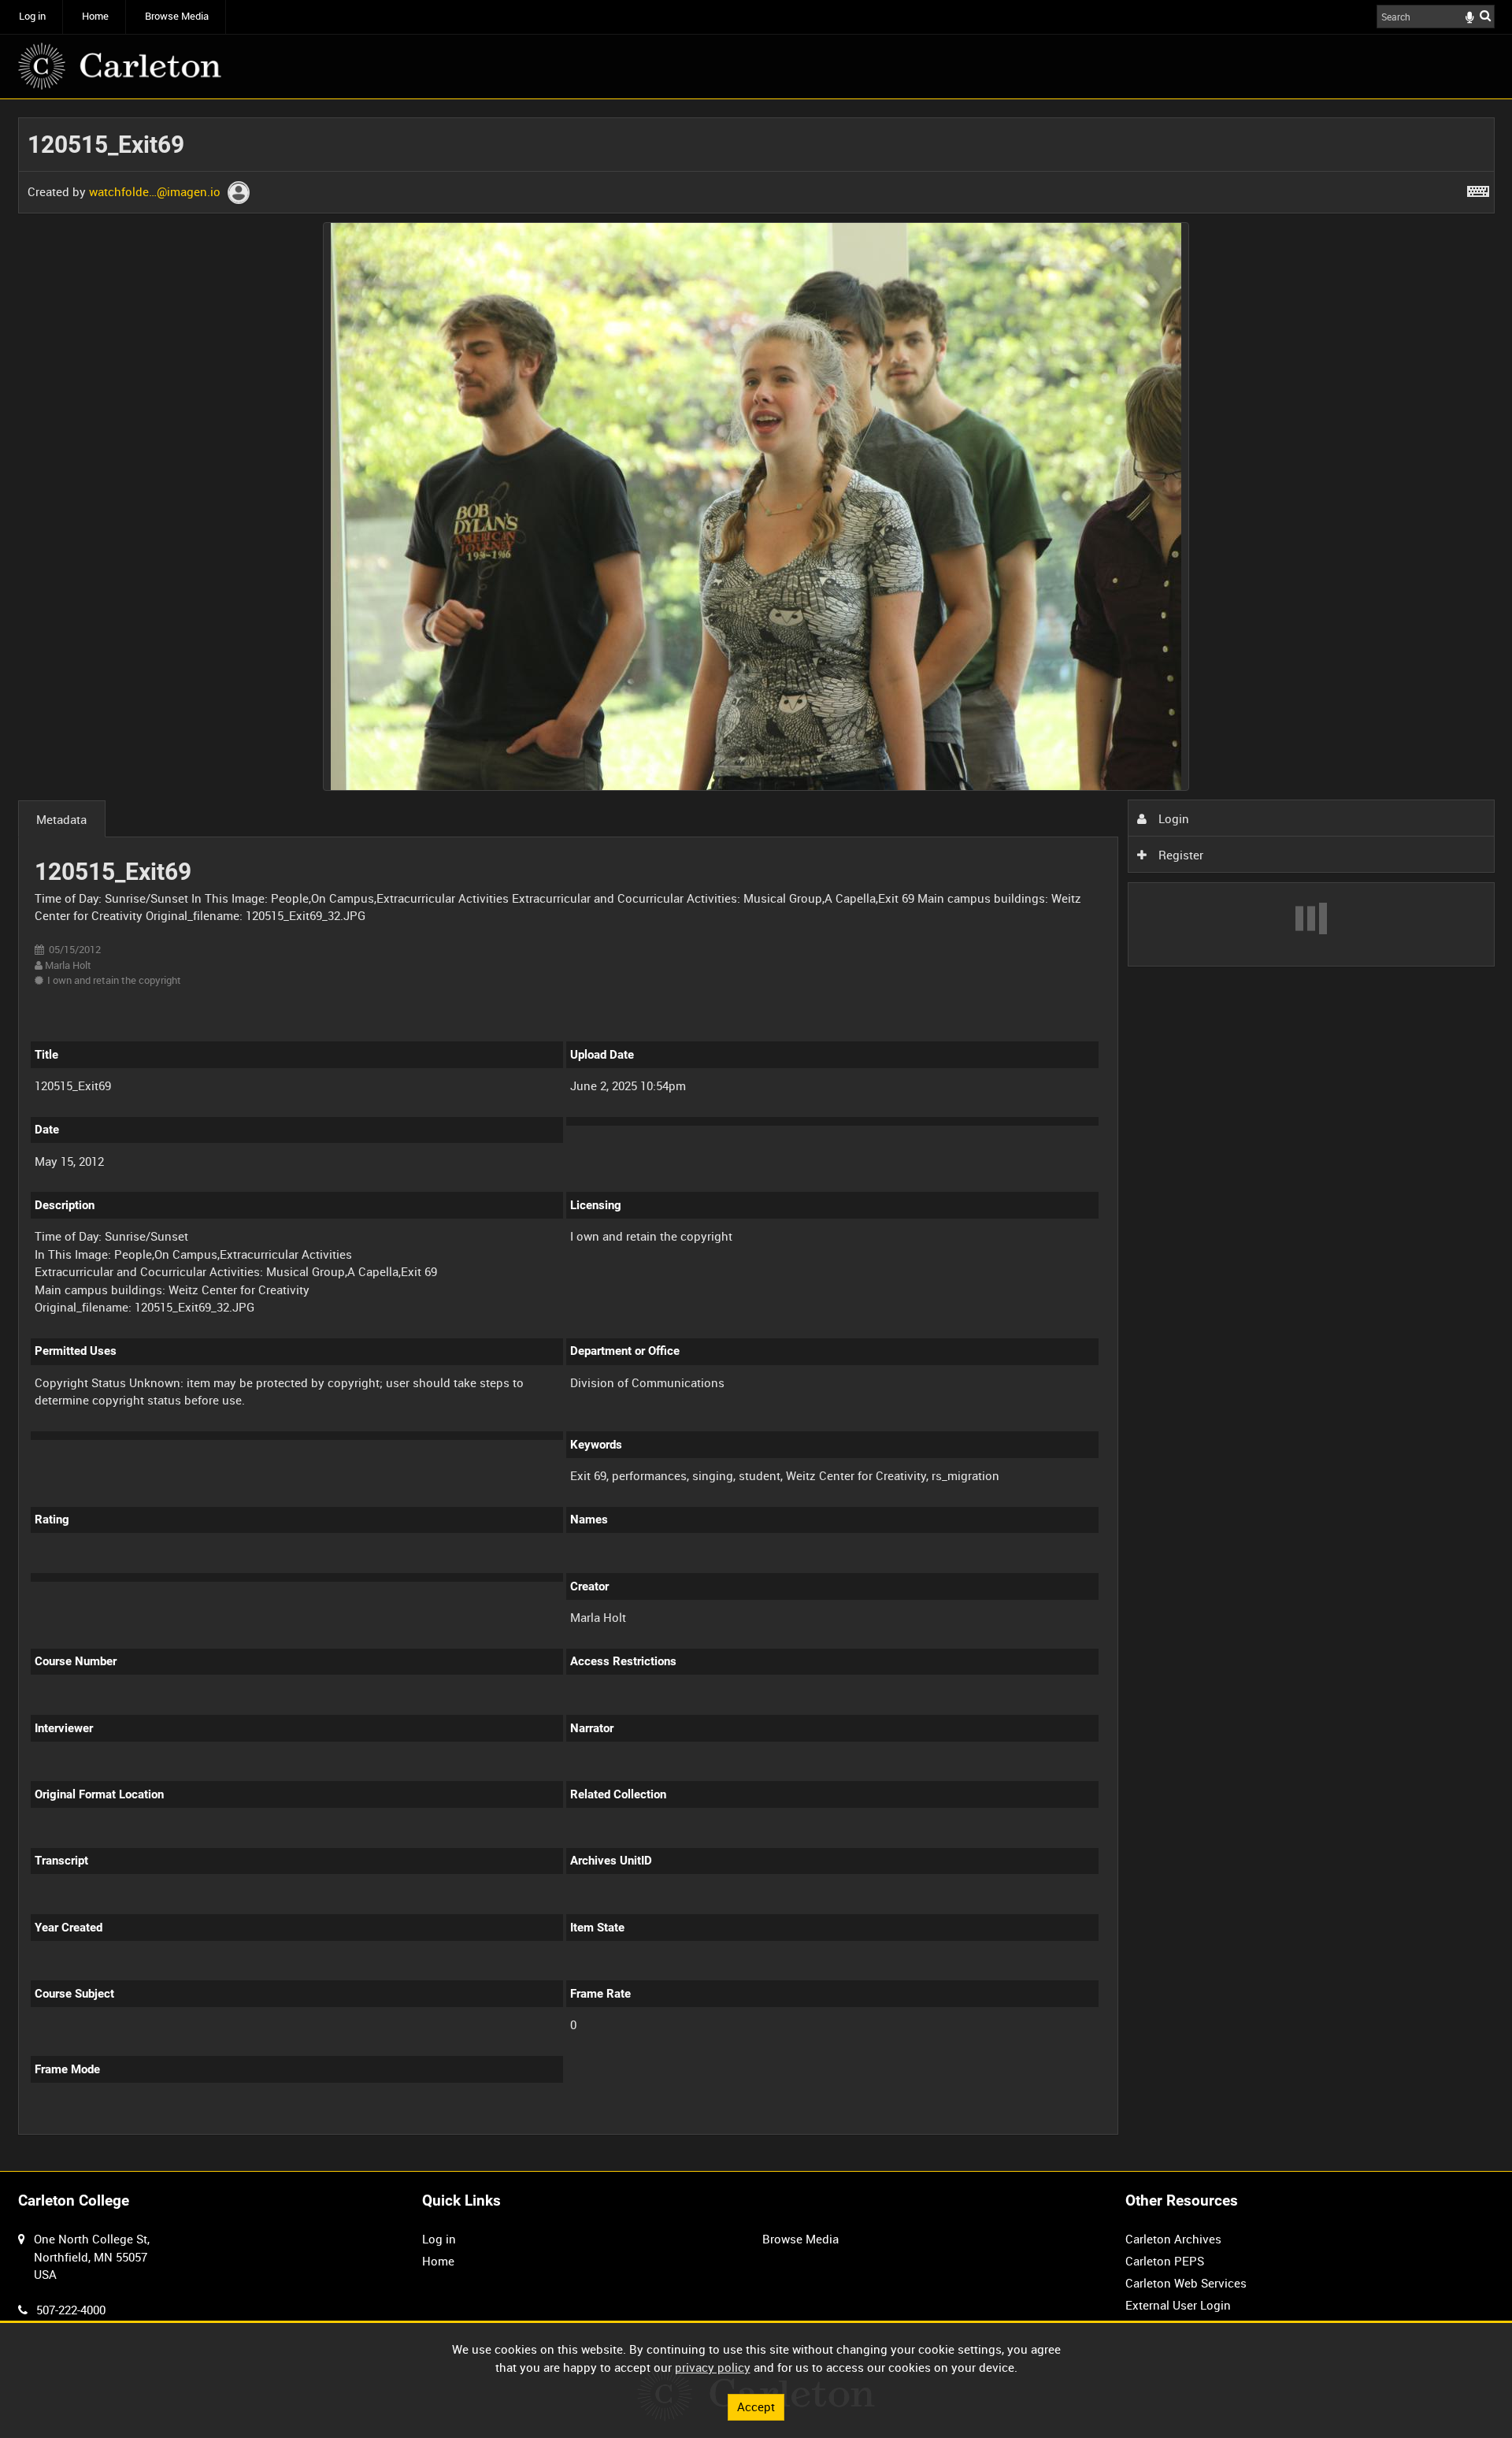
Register (1179, 855)
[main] (756, 1135)
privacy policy (713, 2367)
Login (1172, 818)
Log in (32, 16)
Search (1485, 15)
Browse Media (177, 16)
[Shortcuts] (1478, 188)
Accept (756, 2406)
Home (95, 16)
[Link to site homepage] (120, 66)
